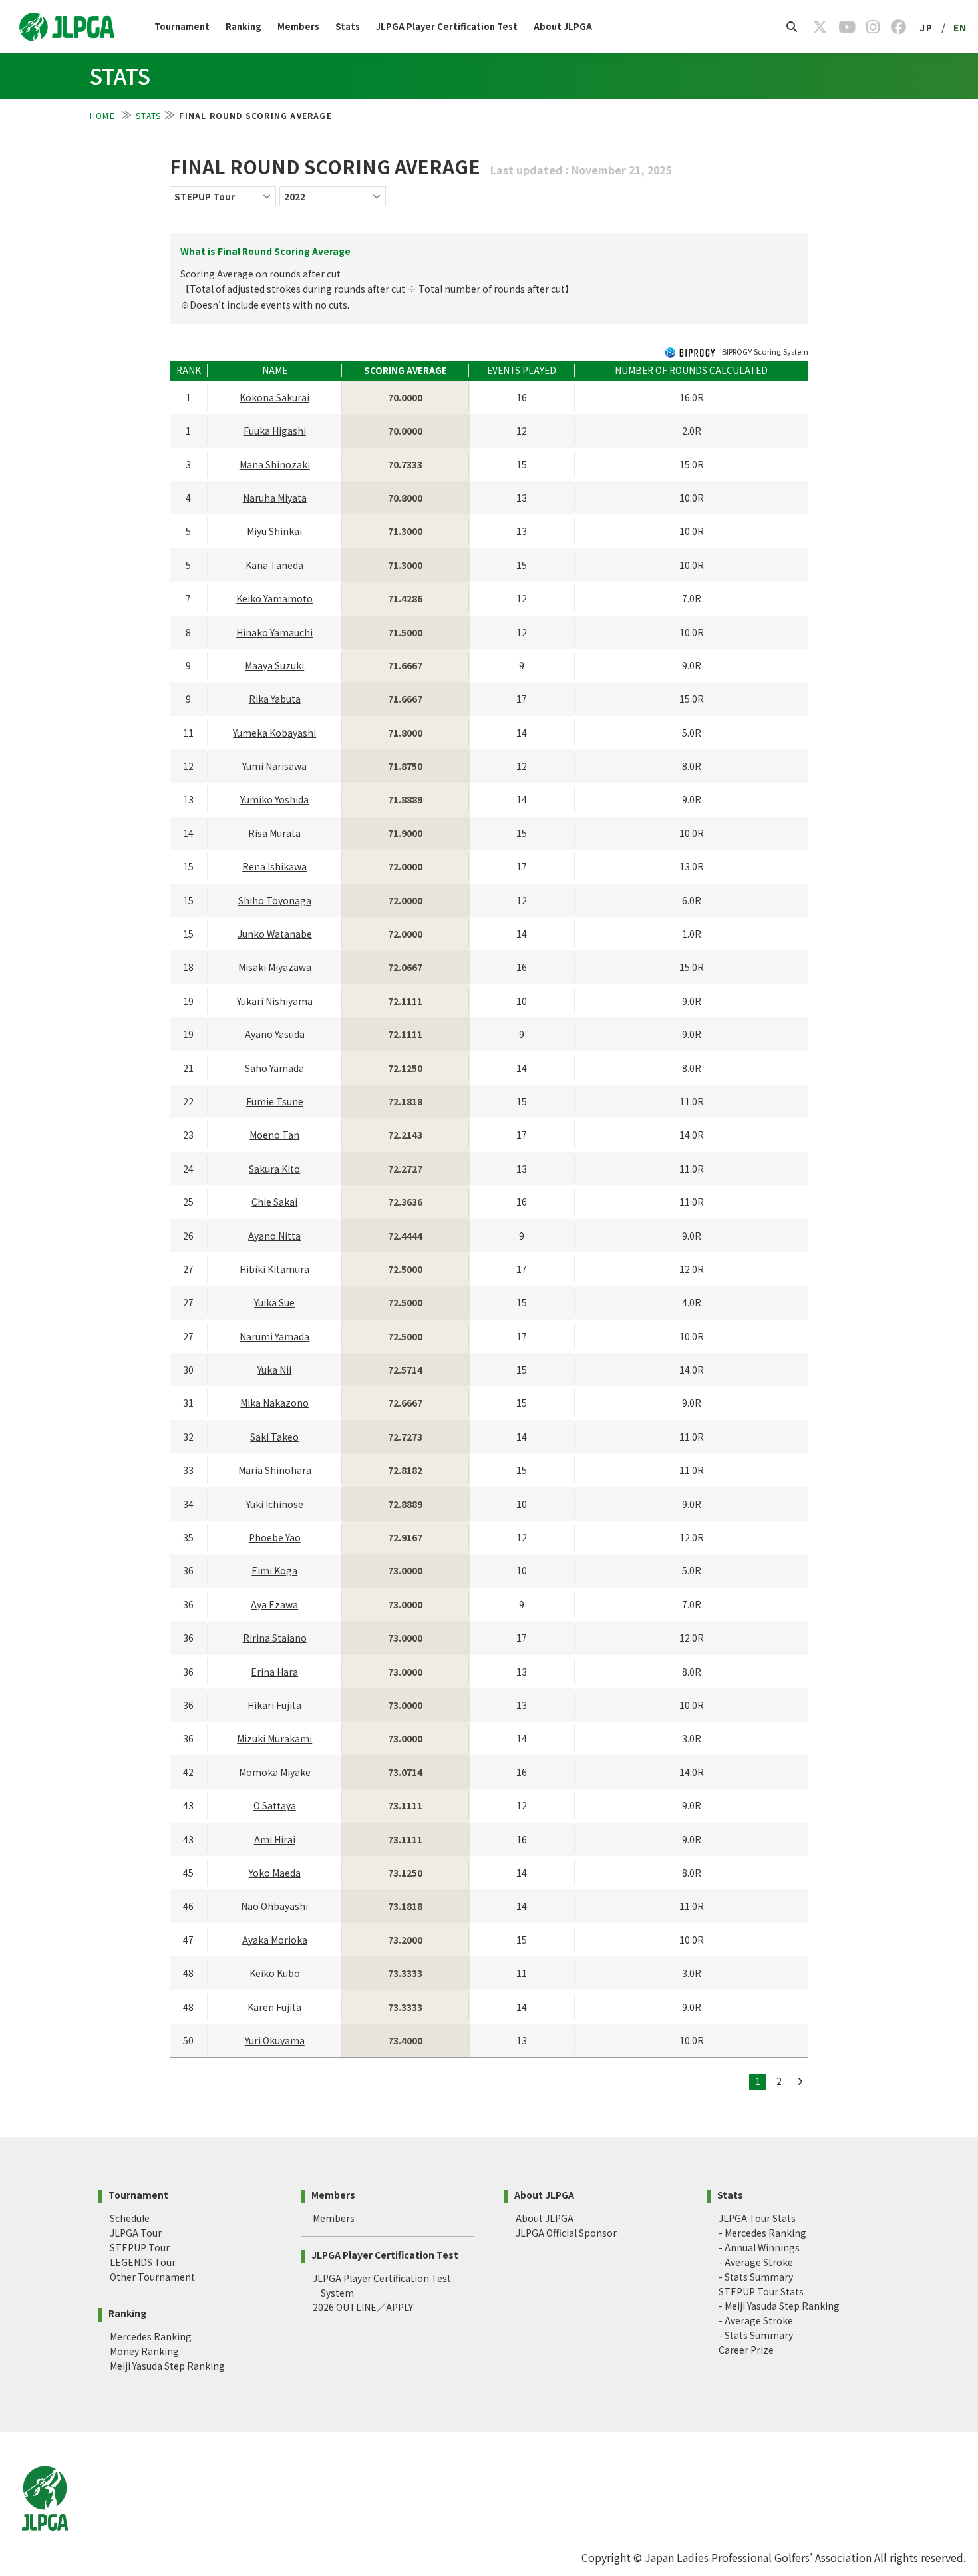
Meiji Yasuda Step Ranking (167, 2366)
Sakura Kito (274, 1169)
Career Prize (746, 2350)
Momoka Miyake (275, 1772)
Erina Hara (274, 1672)
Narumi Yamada (274, 1336)
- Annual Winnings (759, 2247)
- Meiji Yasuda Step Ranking (779, 2306)
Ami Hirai (275, 1839)
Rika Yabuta (275, 699)
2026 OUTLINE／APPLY (363, 2307)
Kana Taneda (274, 565)
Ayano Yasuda (275, 1034)
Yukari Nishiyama (275, 1001)
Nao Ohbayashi (274, 1906)
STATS (148, 115)
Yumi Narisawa (274, 766)
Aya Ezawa (274, 1604)
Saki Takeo (274, 1437)
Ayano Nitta (274, 1236)
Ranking (244, 26)
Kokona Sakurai (274, 397)
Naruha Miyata (275, 498)
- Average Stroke (756, 2262)
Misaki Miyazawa (275, 967)
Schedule (130, 2218)
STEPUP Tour (140, 2247)
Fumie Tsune (275, 1101)
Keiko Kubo (275, 1973)
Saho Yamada (274, 1068)
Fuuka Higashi (275, 431)
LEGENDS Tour (143, 2262)
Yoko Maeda (275, 1873)
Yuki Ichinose (275, 1504)
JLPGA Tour (136, 2233)
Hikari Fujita (274, 1705)
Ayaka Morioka (275, 1940)
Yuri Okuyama (275, 2040)
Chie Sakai (274, 1202)
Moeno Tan (274, 1135)
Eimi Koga (274, 1570)
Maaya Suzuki (274, 665)
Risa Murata (274, 833)
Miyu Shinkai (274, 531)
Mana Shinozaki (275, 464)
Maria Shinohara (275, 1470)
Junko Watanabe (275, 934)
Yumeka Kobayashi (274, 733)
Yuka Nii (274, 1370)
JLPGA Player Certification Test (447, 26)
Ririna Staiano (275, 1638)
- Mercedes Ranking (762, 2233)
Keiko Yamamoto (274, 598)
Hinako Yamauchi (274, 632)
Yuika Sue (274, 1302)
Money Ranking (144, 2351)
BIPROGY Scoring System (764, 351)
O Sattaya (275, 1805)
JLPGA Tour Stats (757, 2218)
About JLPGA (563, 26)
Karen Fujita (274, 2007)
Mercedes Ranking (151, 2336)
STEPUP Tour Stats (761, 2291)
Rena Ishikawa (274, 866)
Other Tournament (152, 2277)
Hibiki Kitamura (274, 1269)
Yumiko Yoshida (274, 799)
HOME (104, 115)
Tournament (182, 26)
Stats (348, 26)
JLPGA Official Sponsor (566, 2233)
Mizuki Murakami (274, 1738)
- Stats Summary (756, 2277)
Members (298, 26)
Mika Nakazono (274, 1403)
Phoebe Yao (275, 1537)
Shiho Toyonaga (275, 900)
